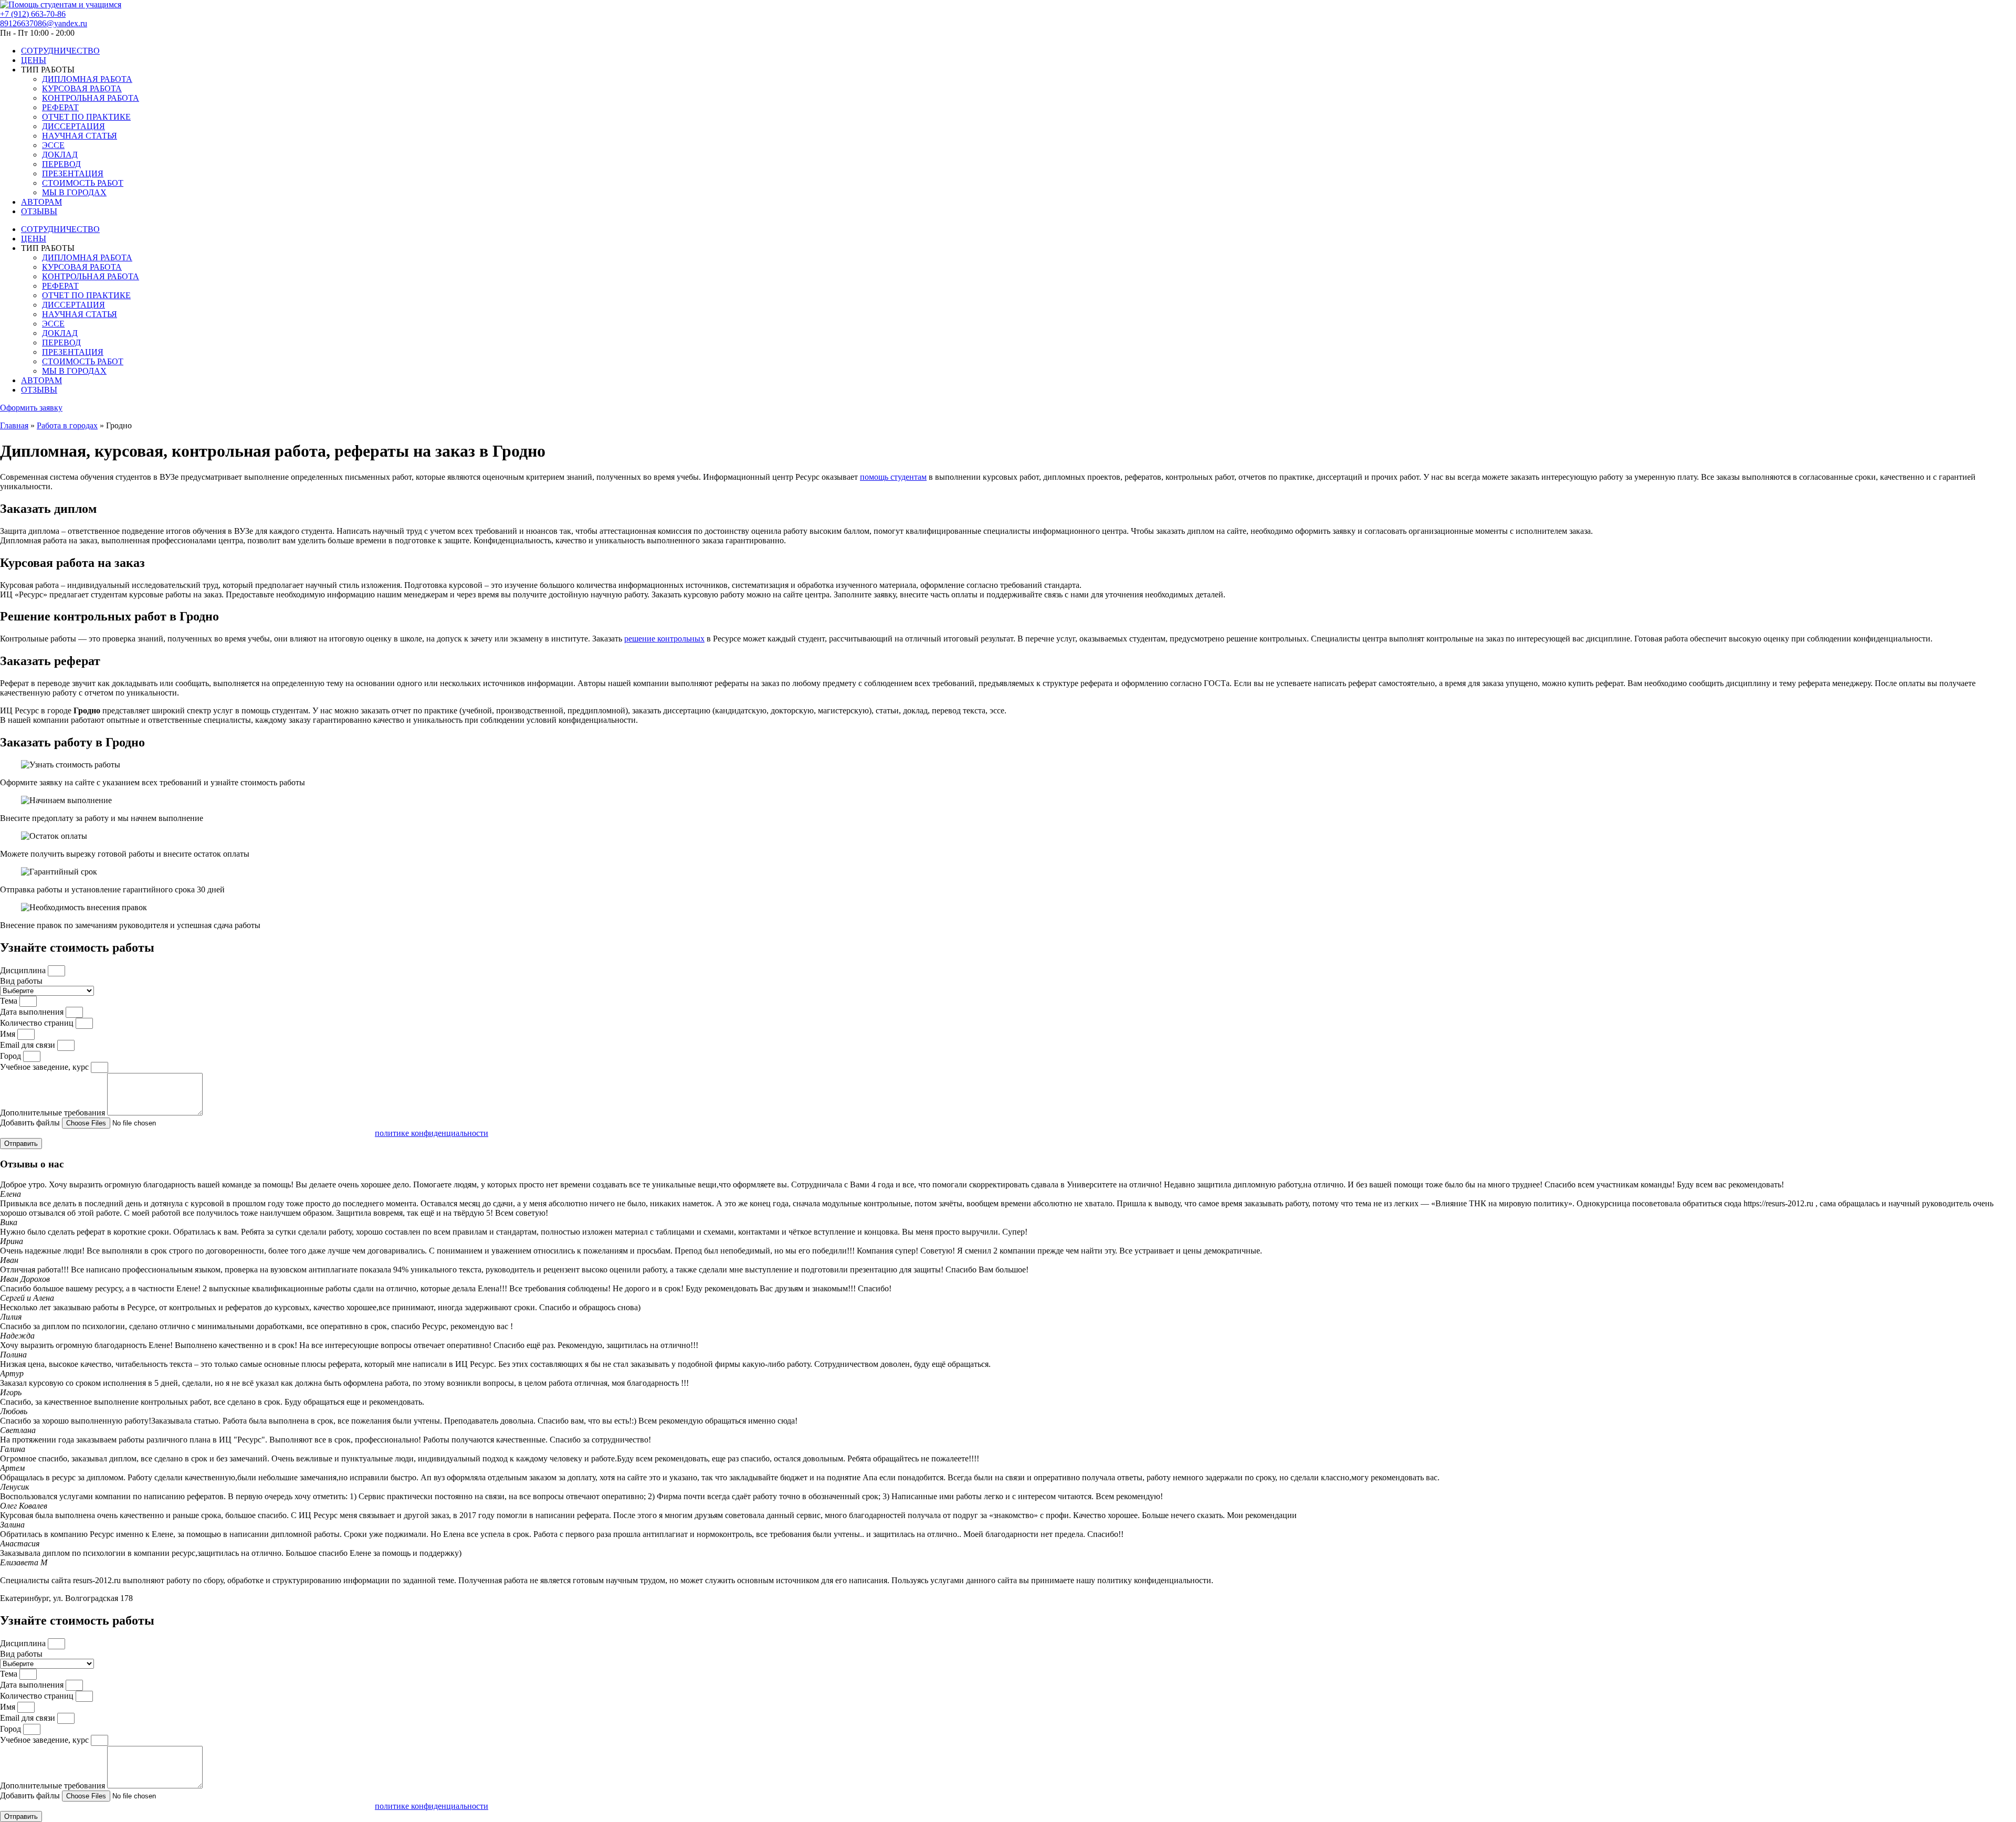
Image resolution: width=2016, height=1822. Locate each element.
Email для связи (29, 1045)
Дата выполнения (33, 1012)
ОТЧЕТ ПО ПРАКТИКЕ (86, 117)
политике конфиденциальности (432, 1133)
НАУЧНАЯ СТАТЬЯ (80, 136)
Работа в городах (67, 425)
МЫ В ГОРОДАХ (74, 192)
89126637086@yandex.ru (44, 23)
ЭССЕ (53, 145)
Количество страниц (38, 1023)
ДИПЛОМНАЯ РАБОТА (87, 79)
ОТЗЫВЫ (39, 211)
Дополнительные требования (54, 1113)
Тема (10, 1001)
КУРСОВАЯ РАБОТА (82, 88)
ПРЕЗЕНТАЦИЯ (73, 173)
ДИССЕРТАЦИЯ (73, 126)
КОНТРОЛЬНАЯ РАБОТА (91, 98)
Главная (14, 425)
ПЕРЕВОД (61, 164)
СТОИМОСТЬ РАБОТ (83, 183)
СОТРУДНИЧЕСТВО (60, 51)
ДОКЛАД (60, 155)
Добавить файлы (31, 1123)
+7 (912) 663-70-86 (33, 14)
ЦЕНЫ (34, 60)
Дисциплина (24, 970)
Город (12, 1056)
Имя (9, 1034)
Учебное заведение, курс (45, 1067)
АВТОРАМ (41, 202)
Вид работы (21, 981)
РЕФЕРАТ (60, 107)
